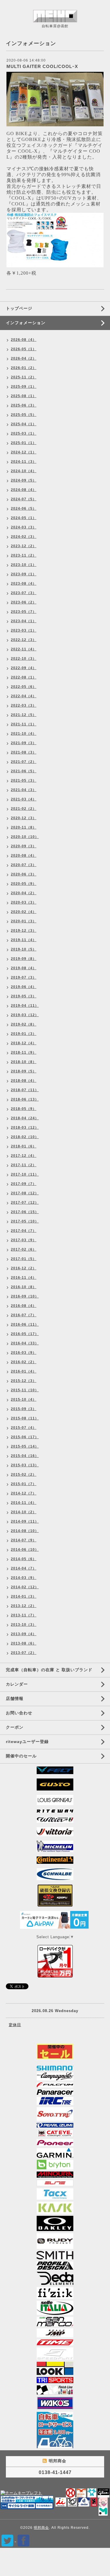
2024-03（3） (24, 527)
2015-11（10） (25, 1390)
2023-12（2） (24, 546)
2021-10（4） (24, 734)
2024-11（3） (24, 462)
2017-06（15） (25, 1212)
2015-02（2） (24, 1475)
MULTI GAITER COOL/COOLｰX (42, 66)
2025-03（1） (24, 433)
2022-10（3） (24, 659)
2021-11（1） (24, 724)
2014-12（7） (24, 1493)
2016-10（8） (24, 1287)
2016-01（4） (24, 1371)
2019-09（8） (24, 959)
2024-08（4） (24, 490)
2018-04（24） (25, 1118)
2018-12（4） (24, 1043)
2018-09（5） (24, 1071)
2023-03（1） (24, 630)
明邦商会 (41, 2528)
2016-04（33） (25, 1343)
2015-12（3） (24, 1381)
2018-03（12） (25, 1128)
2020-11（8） (24, 827)
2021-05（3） (24, 781)
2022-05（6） (24, 687)
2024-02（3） (24, 537)
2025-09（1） (24, 387)
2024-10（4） (24, 471)
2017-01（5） (24, 1259)
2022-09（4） (24, 668)
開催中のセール (21, 1756)
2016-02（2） (24, 1362)
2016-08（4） (24, 1306)
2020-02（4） (24, 912)
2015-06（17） (25, 1437)
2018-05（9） (24, 1109)
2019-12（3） (24, 931)
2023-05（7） (24, 612)
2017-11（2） (24, 1165)
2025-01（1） (24, 443)
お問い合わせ (19, 1713)
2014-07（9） (24, 1540)
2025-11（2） (24, 377)
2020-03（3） (24, 902)
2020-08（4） (24, 856)
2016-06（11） (25, 1324)
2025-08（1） (24, 396)
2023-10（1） (24, 565)
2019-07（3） (24, 977)
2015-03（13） (25, 1465)
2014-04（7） (24, 1568)
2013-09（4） (24, 1634)
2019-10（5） (24, 949)
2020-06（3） (24, 874)
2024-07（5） (24, 499)
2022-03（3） (24, 705)
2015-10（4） (24, 1400)
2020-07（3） (24, 865)
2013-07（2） (24, 1653)
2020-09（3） (24, 846)
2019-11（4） (24, 940)
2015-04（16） (25, 1456)
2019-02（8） (24, 1024)
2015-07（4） (24, 1428)
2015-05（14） (25, 1446)
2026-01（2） (24, 368)
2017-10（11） (25, 1174)
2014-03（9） (24, 1578)
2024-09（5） (24, 480)
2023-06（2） (24, 602)
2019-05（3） (24, 996)
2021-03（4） (24, 799)
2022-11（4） (24, 649)
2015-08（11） (25, 1418)
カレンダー (17, 1684)
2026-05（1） (24, 349)
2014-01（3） (24, 1596)
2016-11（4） (24, 1278)
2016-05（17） (25, 1334)
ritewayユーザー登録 (27, 1742)
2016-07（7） (24, 1315)
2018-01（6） (24, 1146)
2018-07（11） (25, 1090)
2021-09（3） (24, 743)
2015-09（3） (24, 1409)
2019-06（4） (24, 987)
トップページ (19, 308)
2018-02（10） (25, 1137)
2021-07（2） (24, 762)
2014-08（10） (25, 1531)
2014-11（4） (24, 1503)
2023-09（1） (24, 574)
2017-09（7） (24, 1184)
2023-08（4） (24, 584)
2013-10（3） (24, 1625)
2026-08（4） (24, 340)
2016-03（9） (24, 1353)
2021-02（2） (24, 809)
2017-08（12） (25, 1193)
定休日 (15, 2025)
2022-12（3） (24, 640)
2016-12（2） (24, 1268)
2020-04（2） (24, 893)
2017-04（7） (24, 1231)
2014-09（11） (25, 1521)
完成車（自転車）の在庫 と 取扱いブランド (49, 1670)
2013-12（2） (24, 1606)
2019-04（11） (25, 1006)
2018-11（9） (24, 1052)
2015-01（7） (24, 1484)
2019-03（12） (25, 1015)
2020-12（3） (24, 818)
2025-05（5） (24, 415)
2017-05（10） (25, 1221)
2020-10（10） (25, 837)
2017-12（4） (24, 1156)
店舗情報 (15, 1698)
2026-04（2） (24, 358)
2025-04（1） (24, 424)
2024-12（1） (24, 452)
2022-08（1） (24, 677)
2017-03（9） (24, 1240)
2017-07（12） (25, 1203)
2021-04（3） (24, 790)
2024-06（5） (24, 509)
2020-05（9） (24, 884)
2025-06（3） (24, 405)
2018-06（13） (25, 1099)
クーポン (15, 1727)
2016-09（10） (25, 1296)
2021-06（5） (24, 771)
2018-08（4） (24, 1081)
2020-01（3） (24, 921)
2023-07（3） (24, 593)
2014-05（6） (24, 1559)
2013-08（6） (24, 1643)
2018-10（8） (24, 1062)
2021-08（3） (24, 752)
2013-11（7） (24, 1615)
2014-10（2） (24, 1512)
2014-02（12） (25, 1587)
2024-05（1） (24, 518)
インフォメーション (26, 323)
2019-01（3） (24, 1034)
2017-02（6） (24, 1249)
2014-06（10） (25, 1550)
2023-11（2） (24, 555)
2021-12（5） (24, 715)
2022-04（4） (24, 696)
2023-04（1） (24, 621)
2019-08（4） (24, 968)
